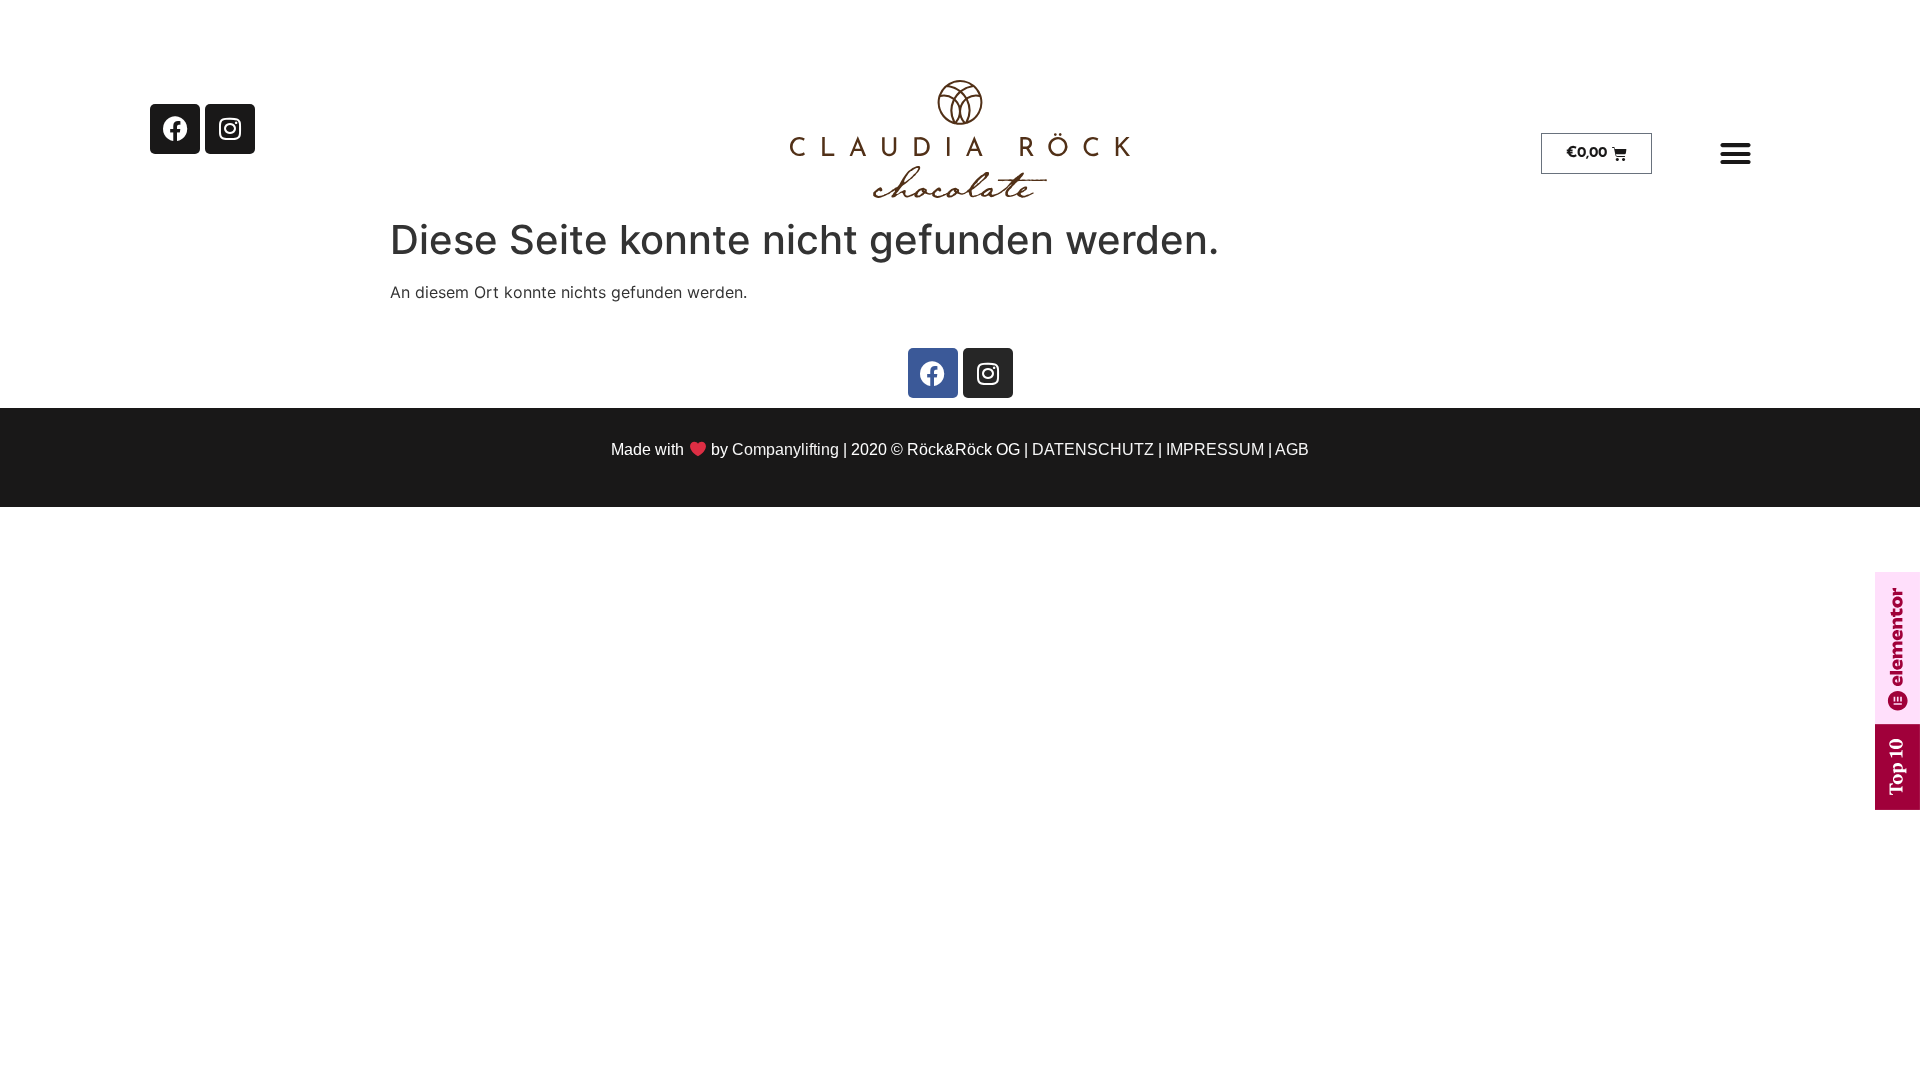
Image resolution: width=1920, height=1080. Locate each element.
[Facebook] (175, 129)
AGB (1292, 449)
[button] (1735, 154)
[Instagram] (230, 129)
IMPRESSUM (1215, 449)
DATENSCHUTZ (1093, 449)
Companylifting (785, 449)
